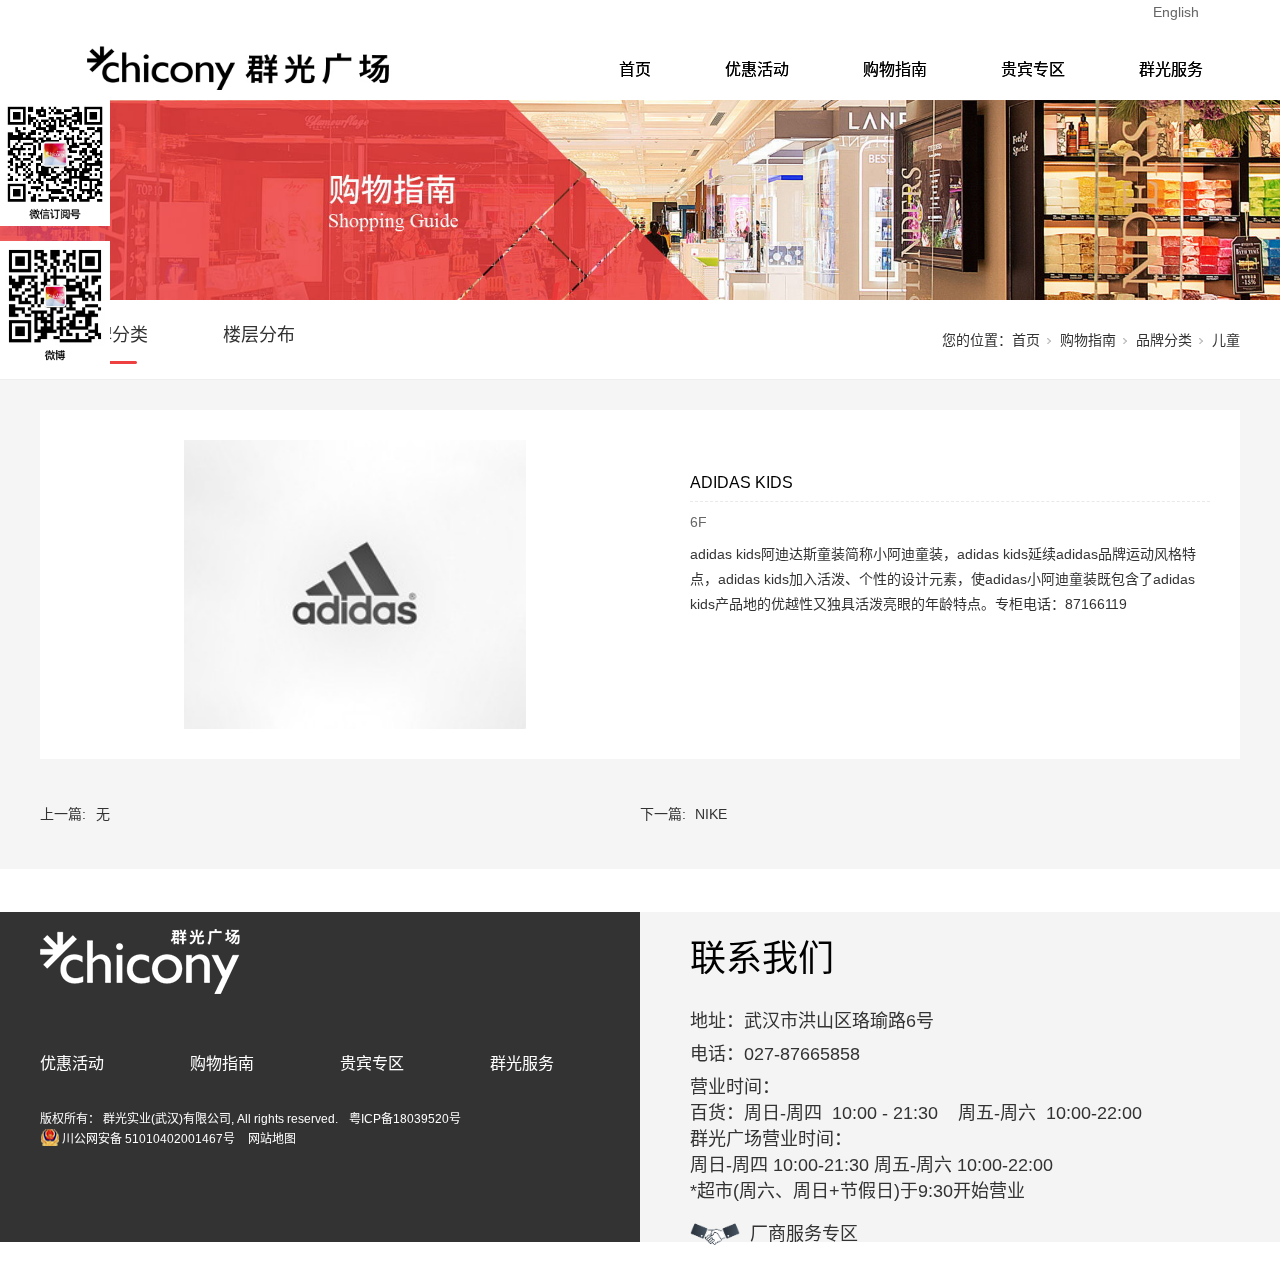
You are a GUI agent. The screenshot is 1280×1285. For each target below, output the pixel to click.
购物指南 (895, 69)
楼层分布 (259, 335)
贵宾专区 (1033, 69)
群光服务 (1171, 69)
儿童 (1226, 340)
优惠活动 (757, 69)
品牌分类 (112, 335)
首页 (635, 69)
